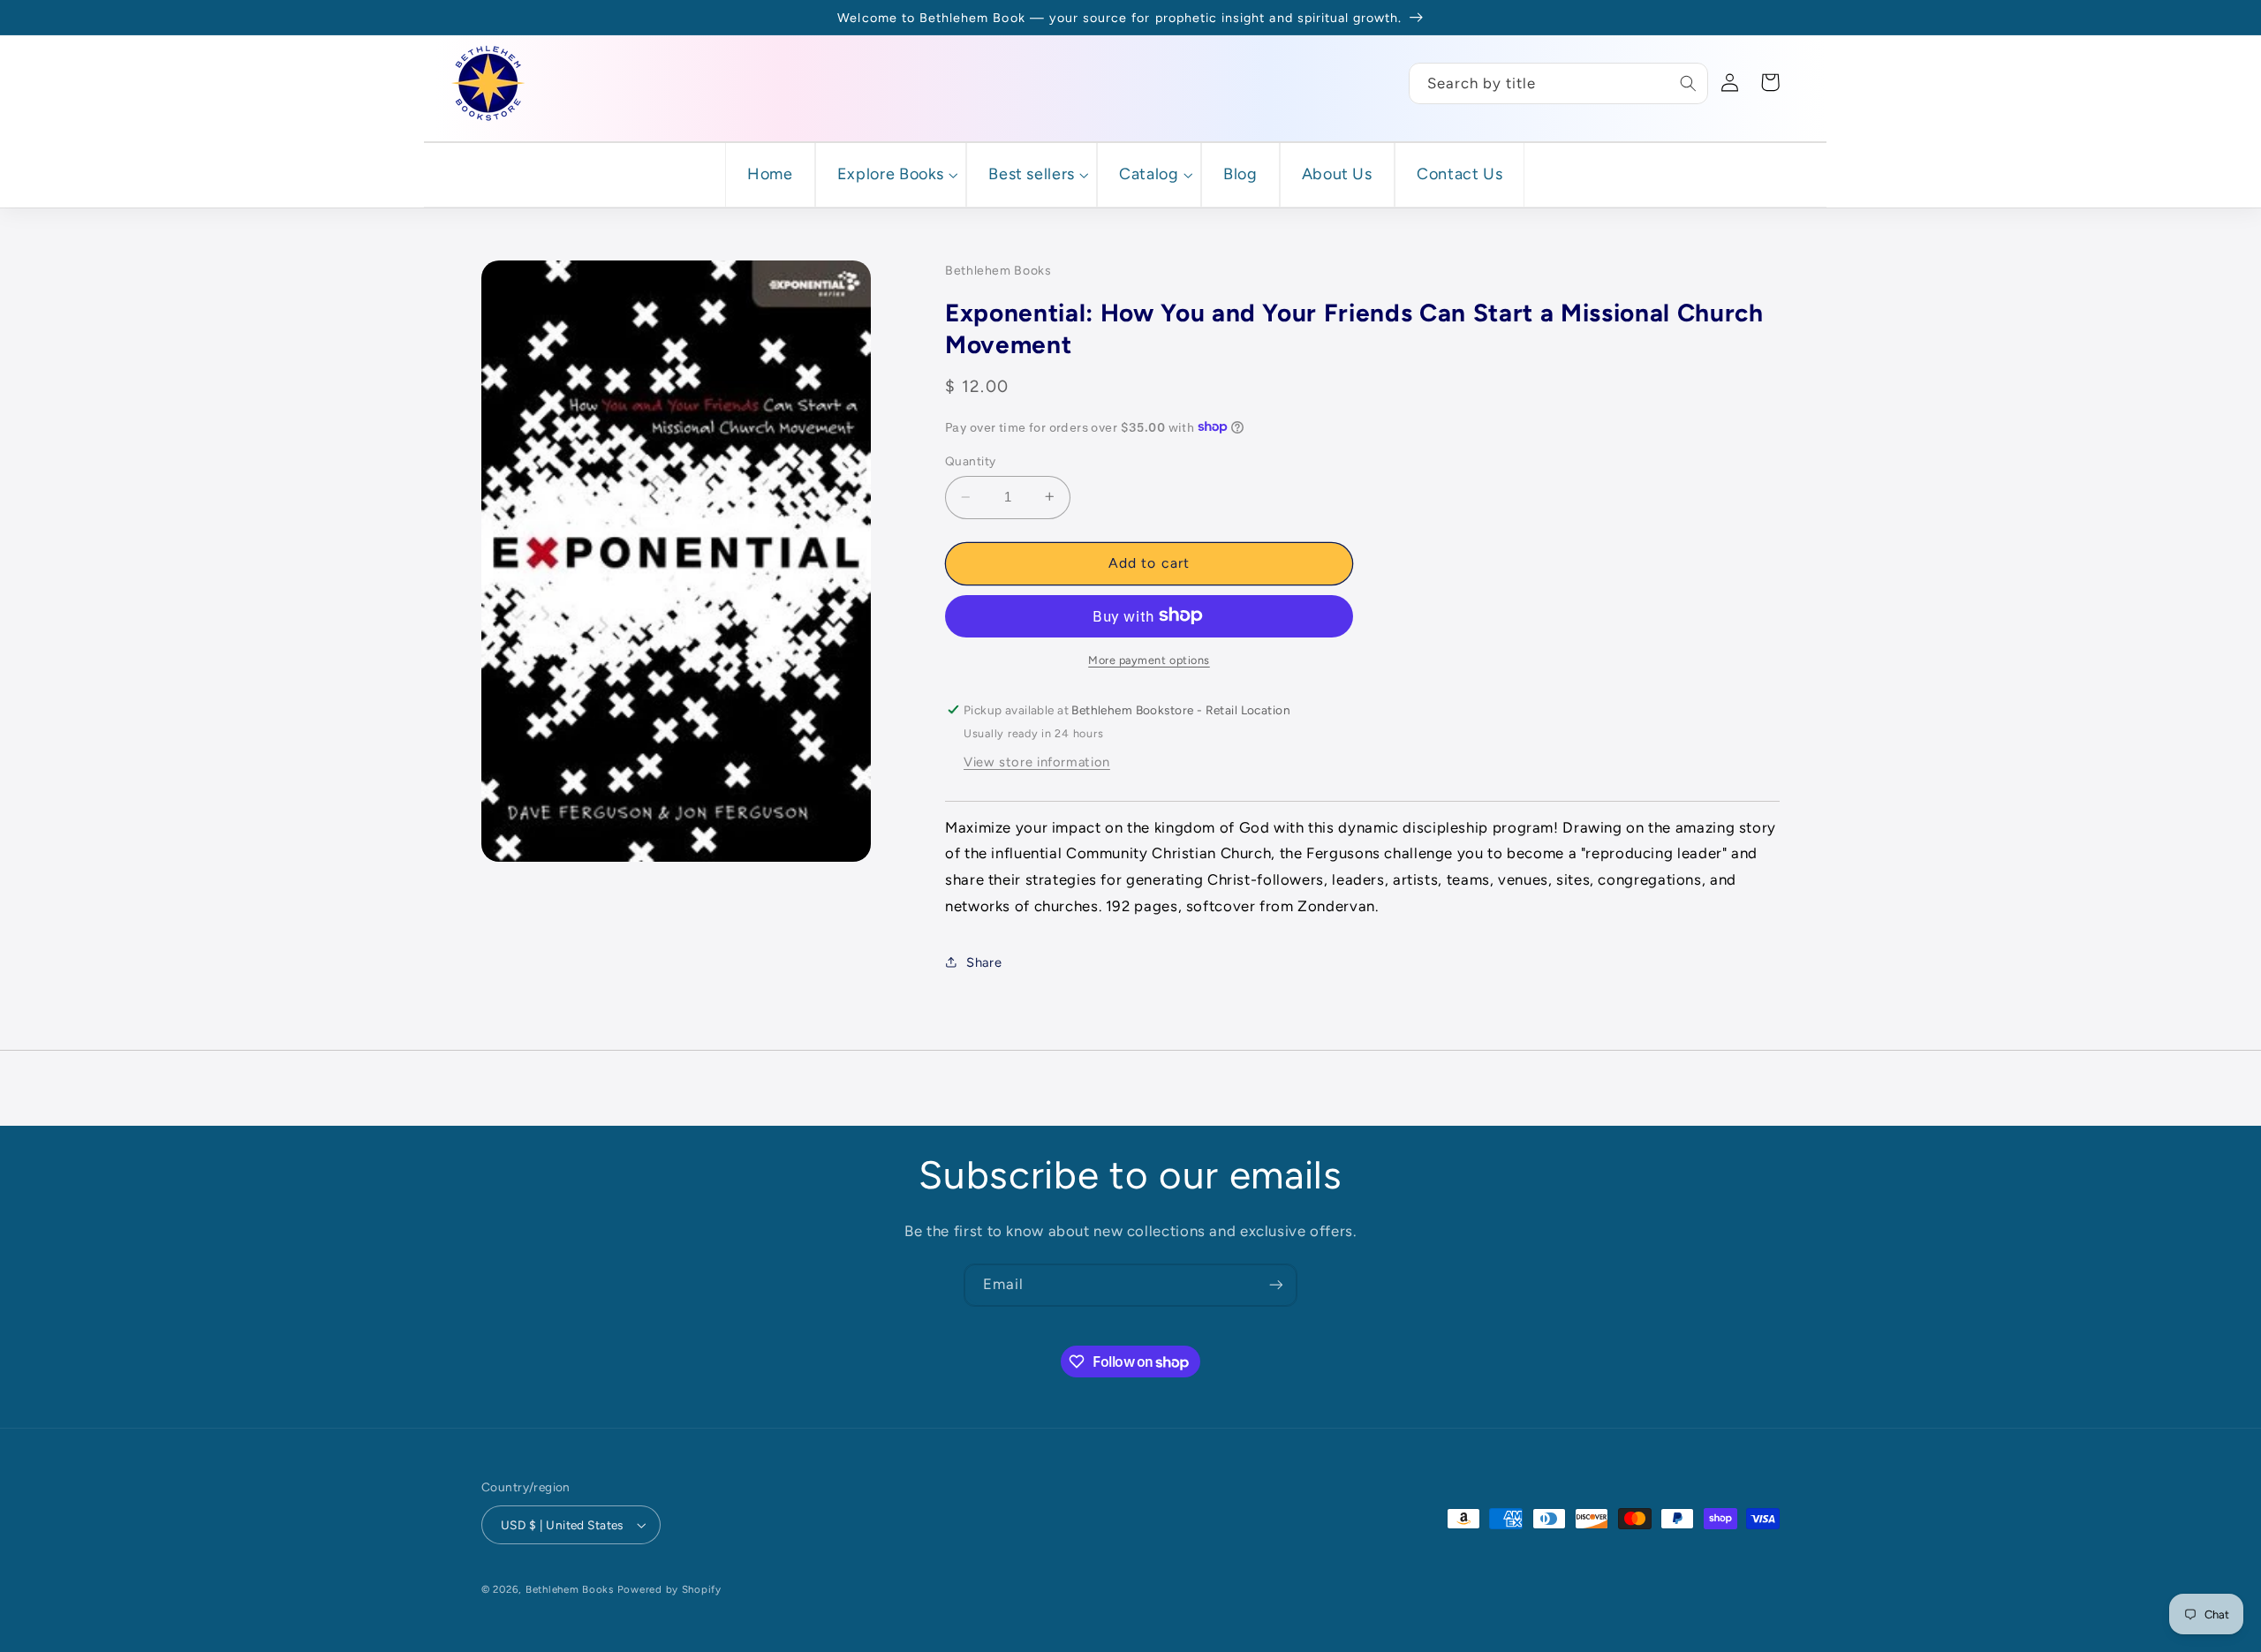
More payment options (1149, 659)
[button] (891, 174)
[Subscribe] (1276, 1285)
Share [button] (984, 962)
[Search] (1688, 83)
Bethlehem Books (570, 1589)
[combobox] (1559, 83)
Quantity (970, 461)
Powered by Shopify (669, 1589)
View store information (1037, 761)
